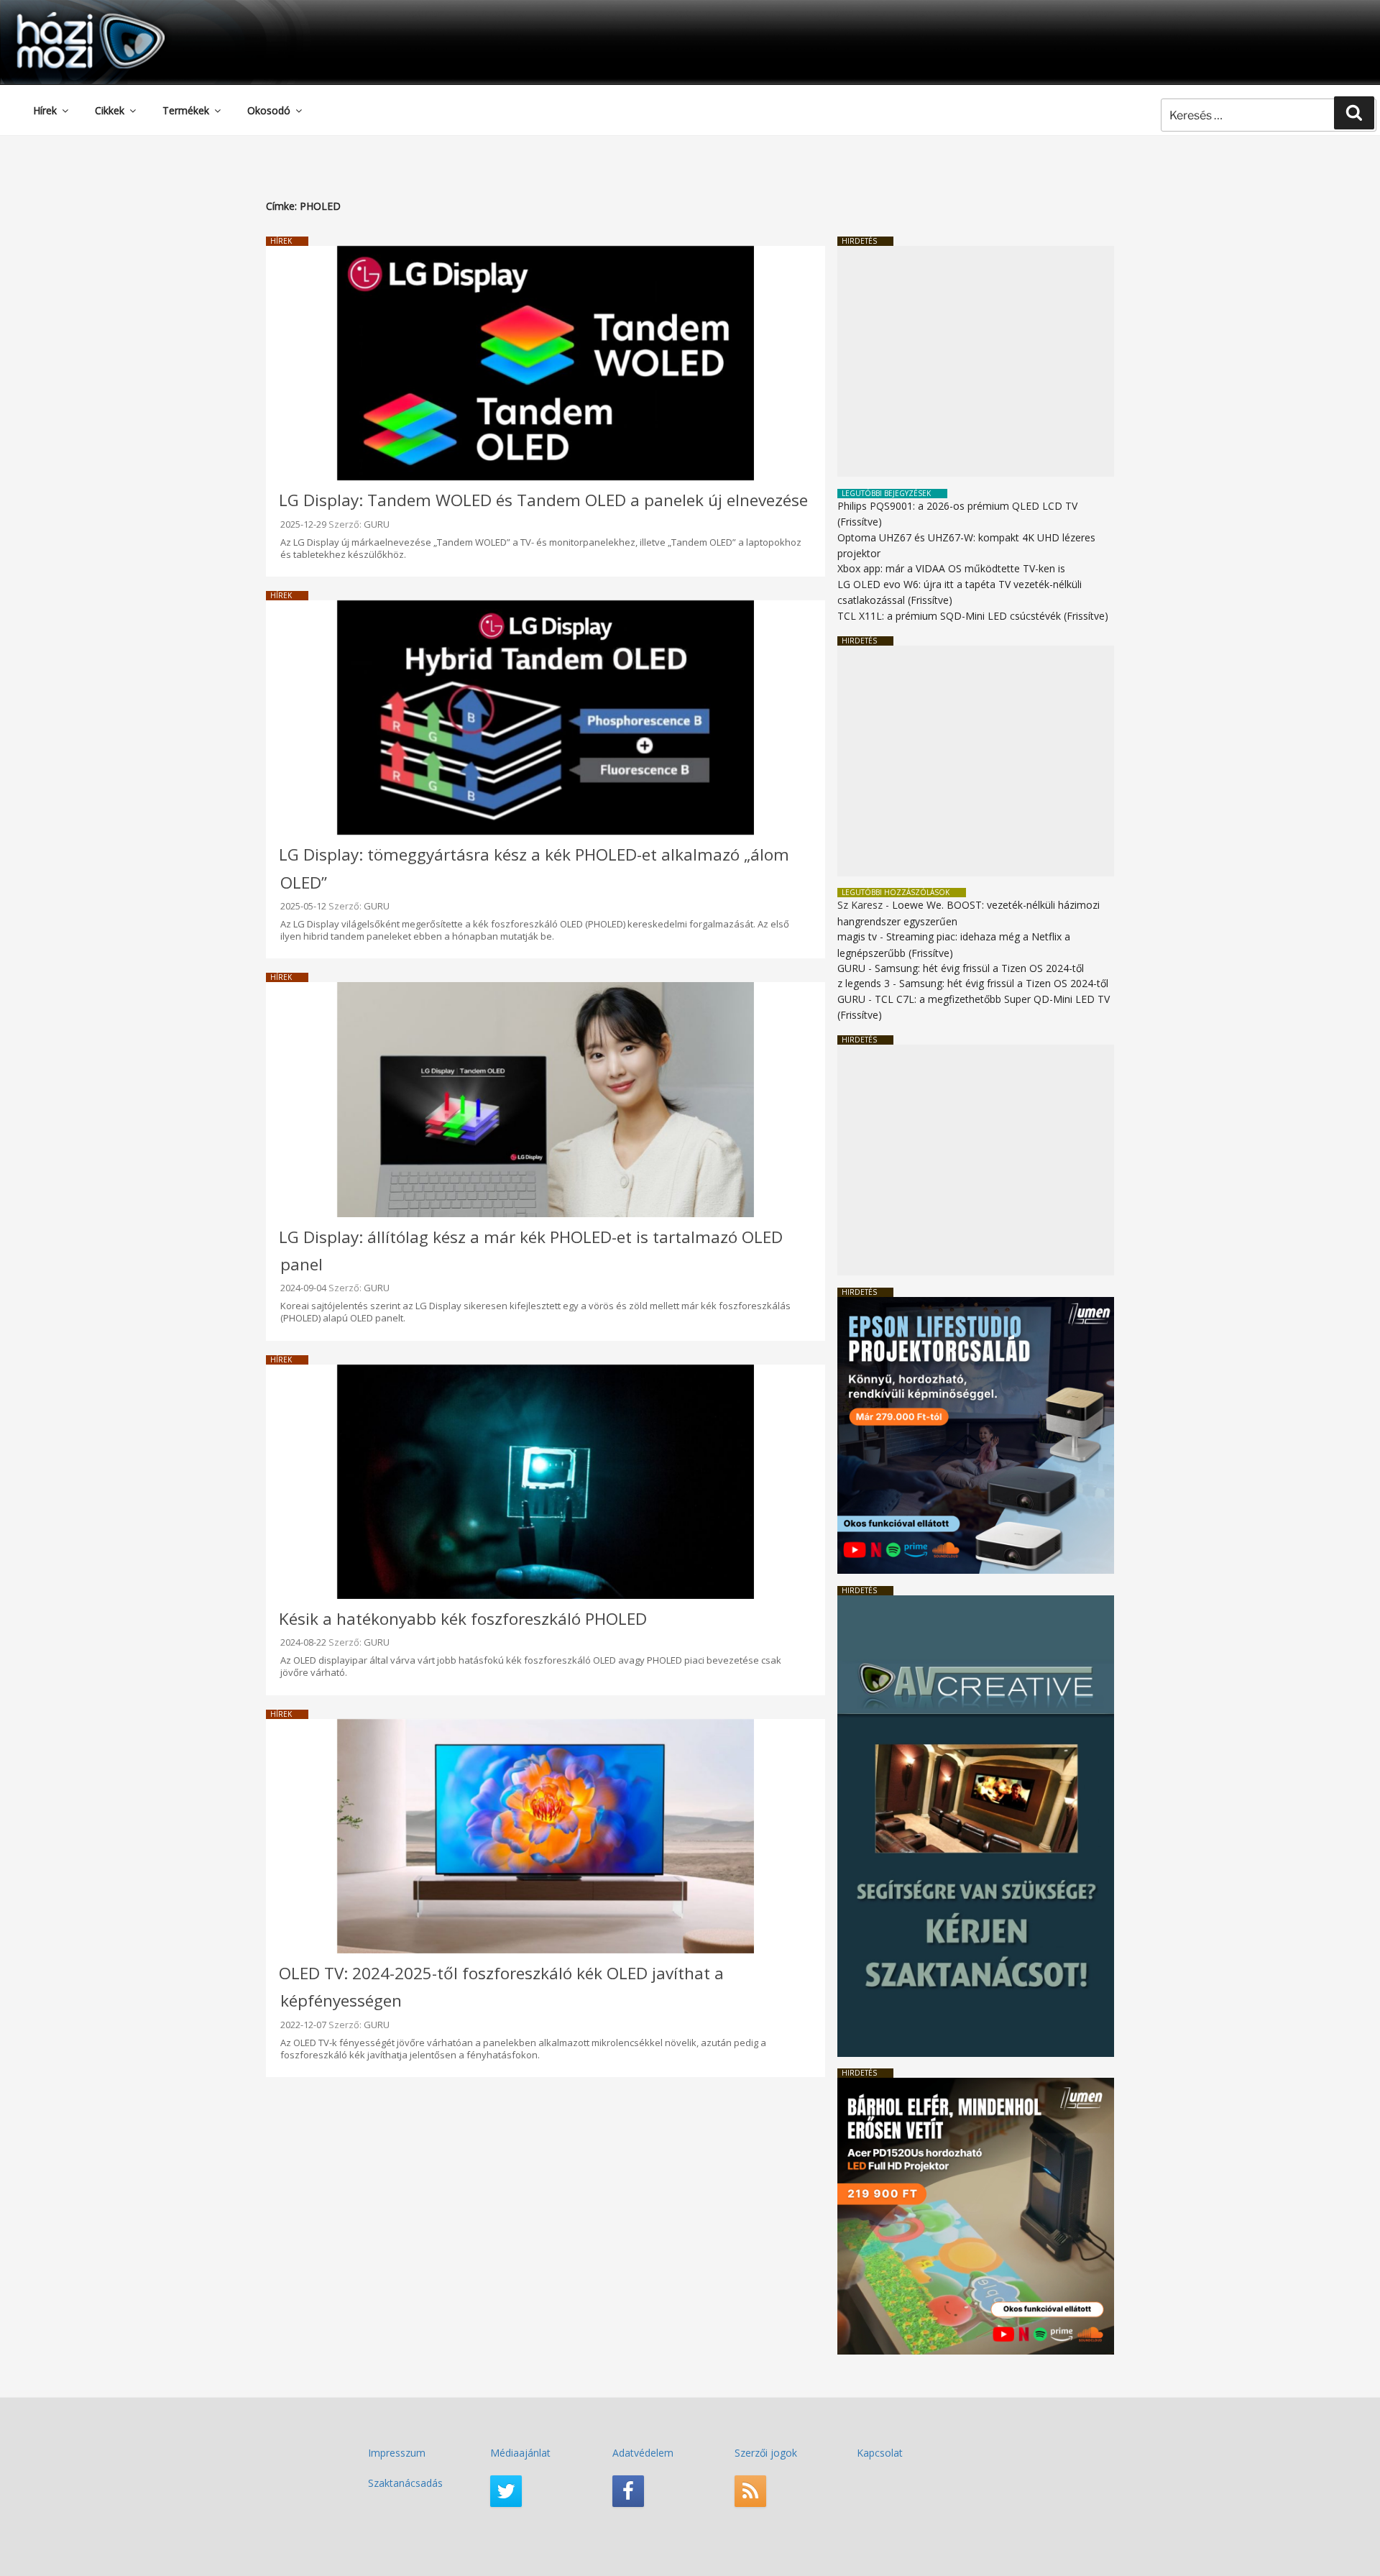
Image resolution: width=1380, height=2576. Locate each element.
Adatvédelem (643, 2453)
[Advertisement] (976, 361)
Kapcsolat (880, 2453)
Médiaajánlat (520, 2453)
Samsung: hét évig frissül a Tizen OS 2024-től (979, 968)
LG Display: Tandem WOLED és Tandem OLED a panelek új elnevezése (543, 500)
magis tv (857, 936)
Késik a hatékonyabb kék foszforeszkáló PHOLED (463, 1619)
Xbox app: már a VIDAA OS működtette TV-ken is (951, 568)
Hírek (45, 110)
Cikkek (110, 110)
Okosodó (269, 110)
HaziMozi (70, 17)
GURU (377, 524)
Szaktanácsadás (405, 2483)
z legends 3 (864, 983)
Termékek (186, 110)
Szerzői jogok (766, 2453)
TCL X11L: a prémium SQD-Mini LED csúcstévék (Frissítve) (973, 616)
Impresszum (397, 2453)
